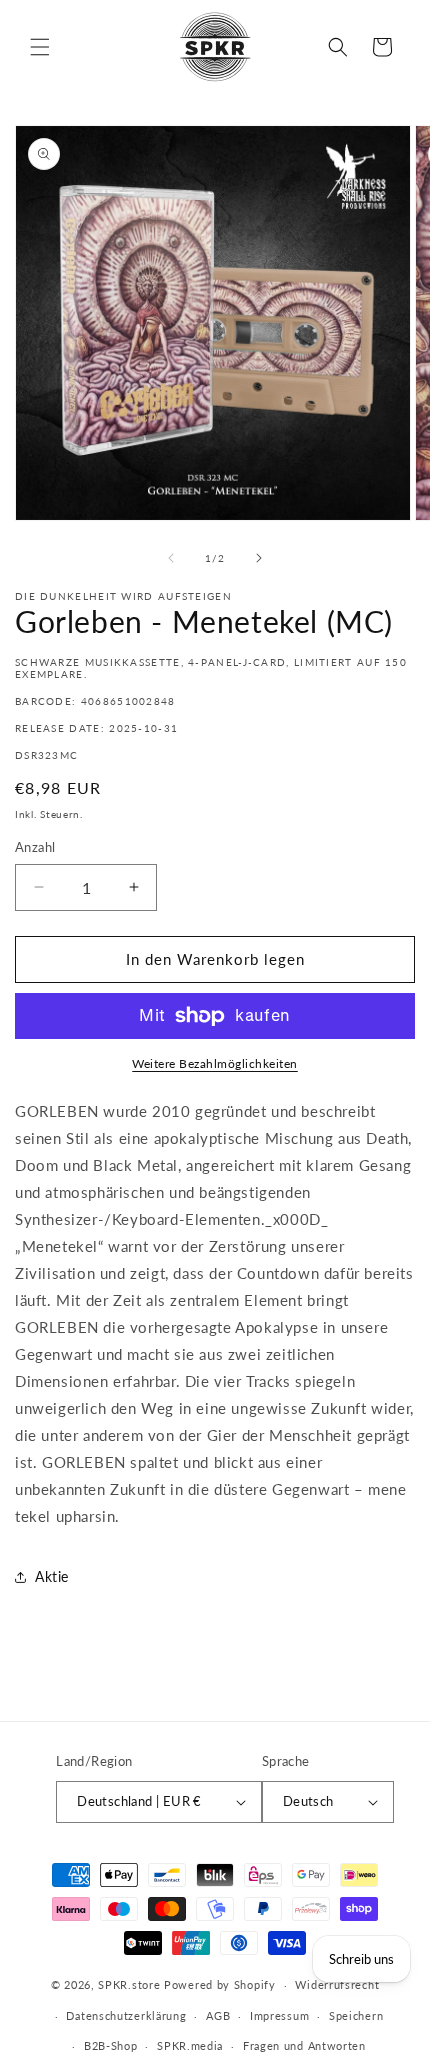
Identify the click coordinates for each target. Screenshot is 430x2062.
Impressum (279, 2015)
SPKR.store (129, 1984)
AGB (218, 2015)
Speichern (356, 2015)
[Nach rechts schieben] (259, 558)
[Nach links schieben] (171, 558)
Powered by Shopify (220, 1984)
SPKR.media (190, 2045)
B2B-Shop (111, 2045)
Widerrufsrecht (337, 1984)
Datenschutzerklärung (126, 2015)
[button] (40, 47)
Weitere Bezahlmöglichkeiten (215, 1063)
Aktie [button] (52, 1576)
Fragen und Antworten (304, 2045)
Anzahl (35, 847)
